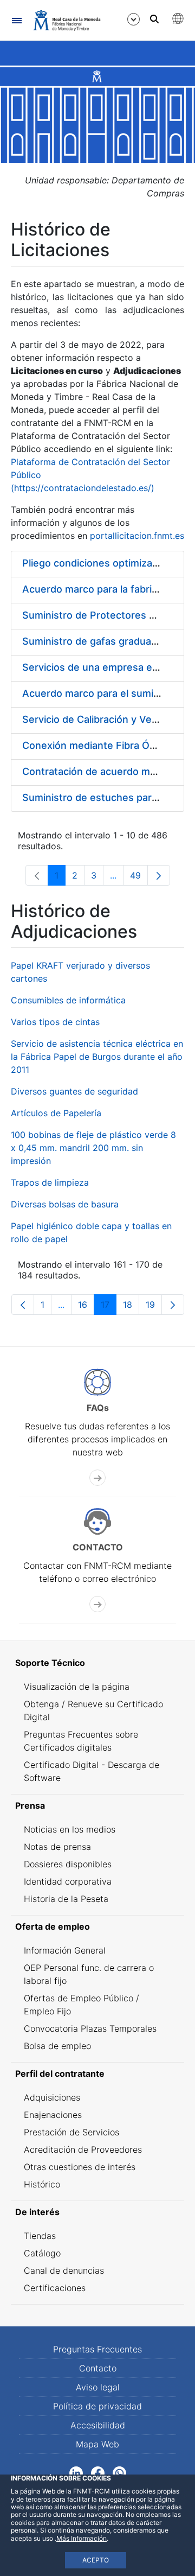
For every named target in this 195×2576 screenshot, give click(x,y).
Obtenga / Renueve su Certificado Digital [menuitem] (93, 1710)
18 (131, 1307)
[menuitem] (97, 1663)
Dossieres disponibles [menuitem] (68, 1864)
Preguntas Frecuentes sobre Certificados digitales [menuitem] (81, 1741)
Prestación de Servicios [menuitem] (71, 2132)
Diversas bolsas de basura (65, 1204)
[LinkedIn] (76, 2472)
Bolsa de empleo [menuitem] (57, 2046)
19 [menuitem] (154, 1307)
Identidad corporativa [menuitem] (68, 1881)
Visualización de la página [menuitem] (77, 1687)
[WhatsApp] (119, 2472)
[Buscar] (154, 19)
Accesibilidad (98, 2425)
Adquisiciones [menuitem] (52, 2097)
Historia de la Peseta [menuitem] (66, 1899)
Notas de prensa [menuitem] (57, 1847)
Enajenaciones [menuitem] (53, 2115)
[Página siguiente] (159, 875)
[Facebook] (98, 2472)
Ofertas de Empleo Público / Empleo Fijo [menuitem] (82, 2005)
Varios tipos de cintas (55, 1022)
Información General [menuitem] (65, 1950)
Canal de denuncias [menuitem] (64, 2270)
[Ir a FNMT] (67, 20)
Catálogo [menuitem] (42, 2253)
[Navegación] (17, 20)
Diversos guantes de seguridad (74, 1091)
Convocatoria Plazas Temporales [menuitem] (90, 2028)
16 (86, 1307)
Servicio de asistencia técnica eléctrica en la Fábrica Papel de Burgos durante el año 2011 (97, 1057)
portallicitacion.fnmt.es (137, 536)
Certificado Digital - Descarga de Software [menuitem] (92, 1771)
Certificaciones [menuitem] (55, 2288)
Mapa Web (97, 2444)
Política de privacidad (97, 2406)
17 (109, 1307)
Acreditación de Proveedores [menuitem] (83, 2149)
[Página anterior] (23, 1305)
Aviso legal (98, 2387)
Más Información (82, 2538)
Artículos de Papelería (56, 1113)
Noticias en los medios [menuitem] (70, 1829)
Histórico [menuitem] (42, 2184)
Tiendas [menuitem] (40, 2236)
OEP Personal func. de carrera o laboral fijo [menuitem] (89, 1974)
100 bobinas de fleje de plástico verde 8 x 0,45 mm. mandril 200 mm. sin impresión (93, 1148)
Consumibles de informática (68, 1000)
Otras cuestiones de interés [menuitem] (80, 2167)
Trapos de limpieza (50, 1182)
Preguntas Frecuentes (97, 2349)
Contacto (98, 2368)
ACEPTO (96, 2560)
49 (139, 878)
